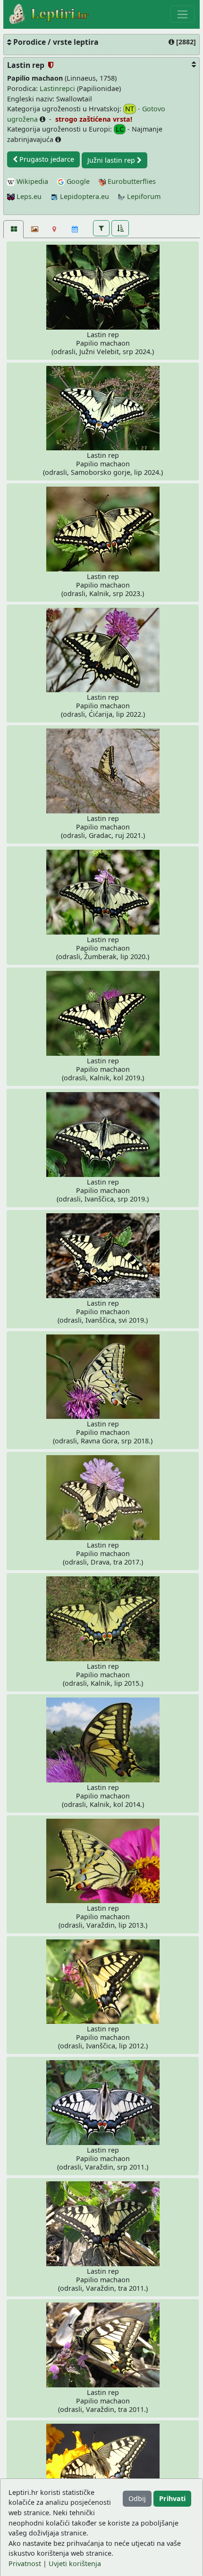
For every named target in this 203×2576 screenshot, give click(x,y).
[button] (101, 228)
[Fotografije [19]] (13, 229)
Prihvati (172, 2498)
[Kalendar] (75, 229)
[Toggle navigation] (182, 14)
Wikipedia (31, 181)
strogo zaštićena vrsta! (93, 119)
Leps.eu (28, 196)
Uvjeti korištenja (75, 2564)
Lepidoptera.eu (84, 196)
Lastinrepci (57, 88)
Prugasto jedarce (46, 159)
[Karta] (55, 229)
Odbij (137, 2498)
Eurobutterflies (131, 181)
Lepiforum (143, 196)
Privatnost (25, 2564)
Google (77, 181)
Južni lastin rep (112, 160)
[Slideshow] (34, 229)
